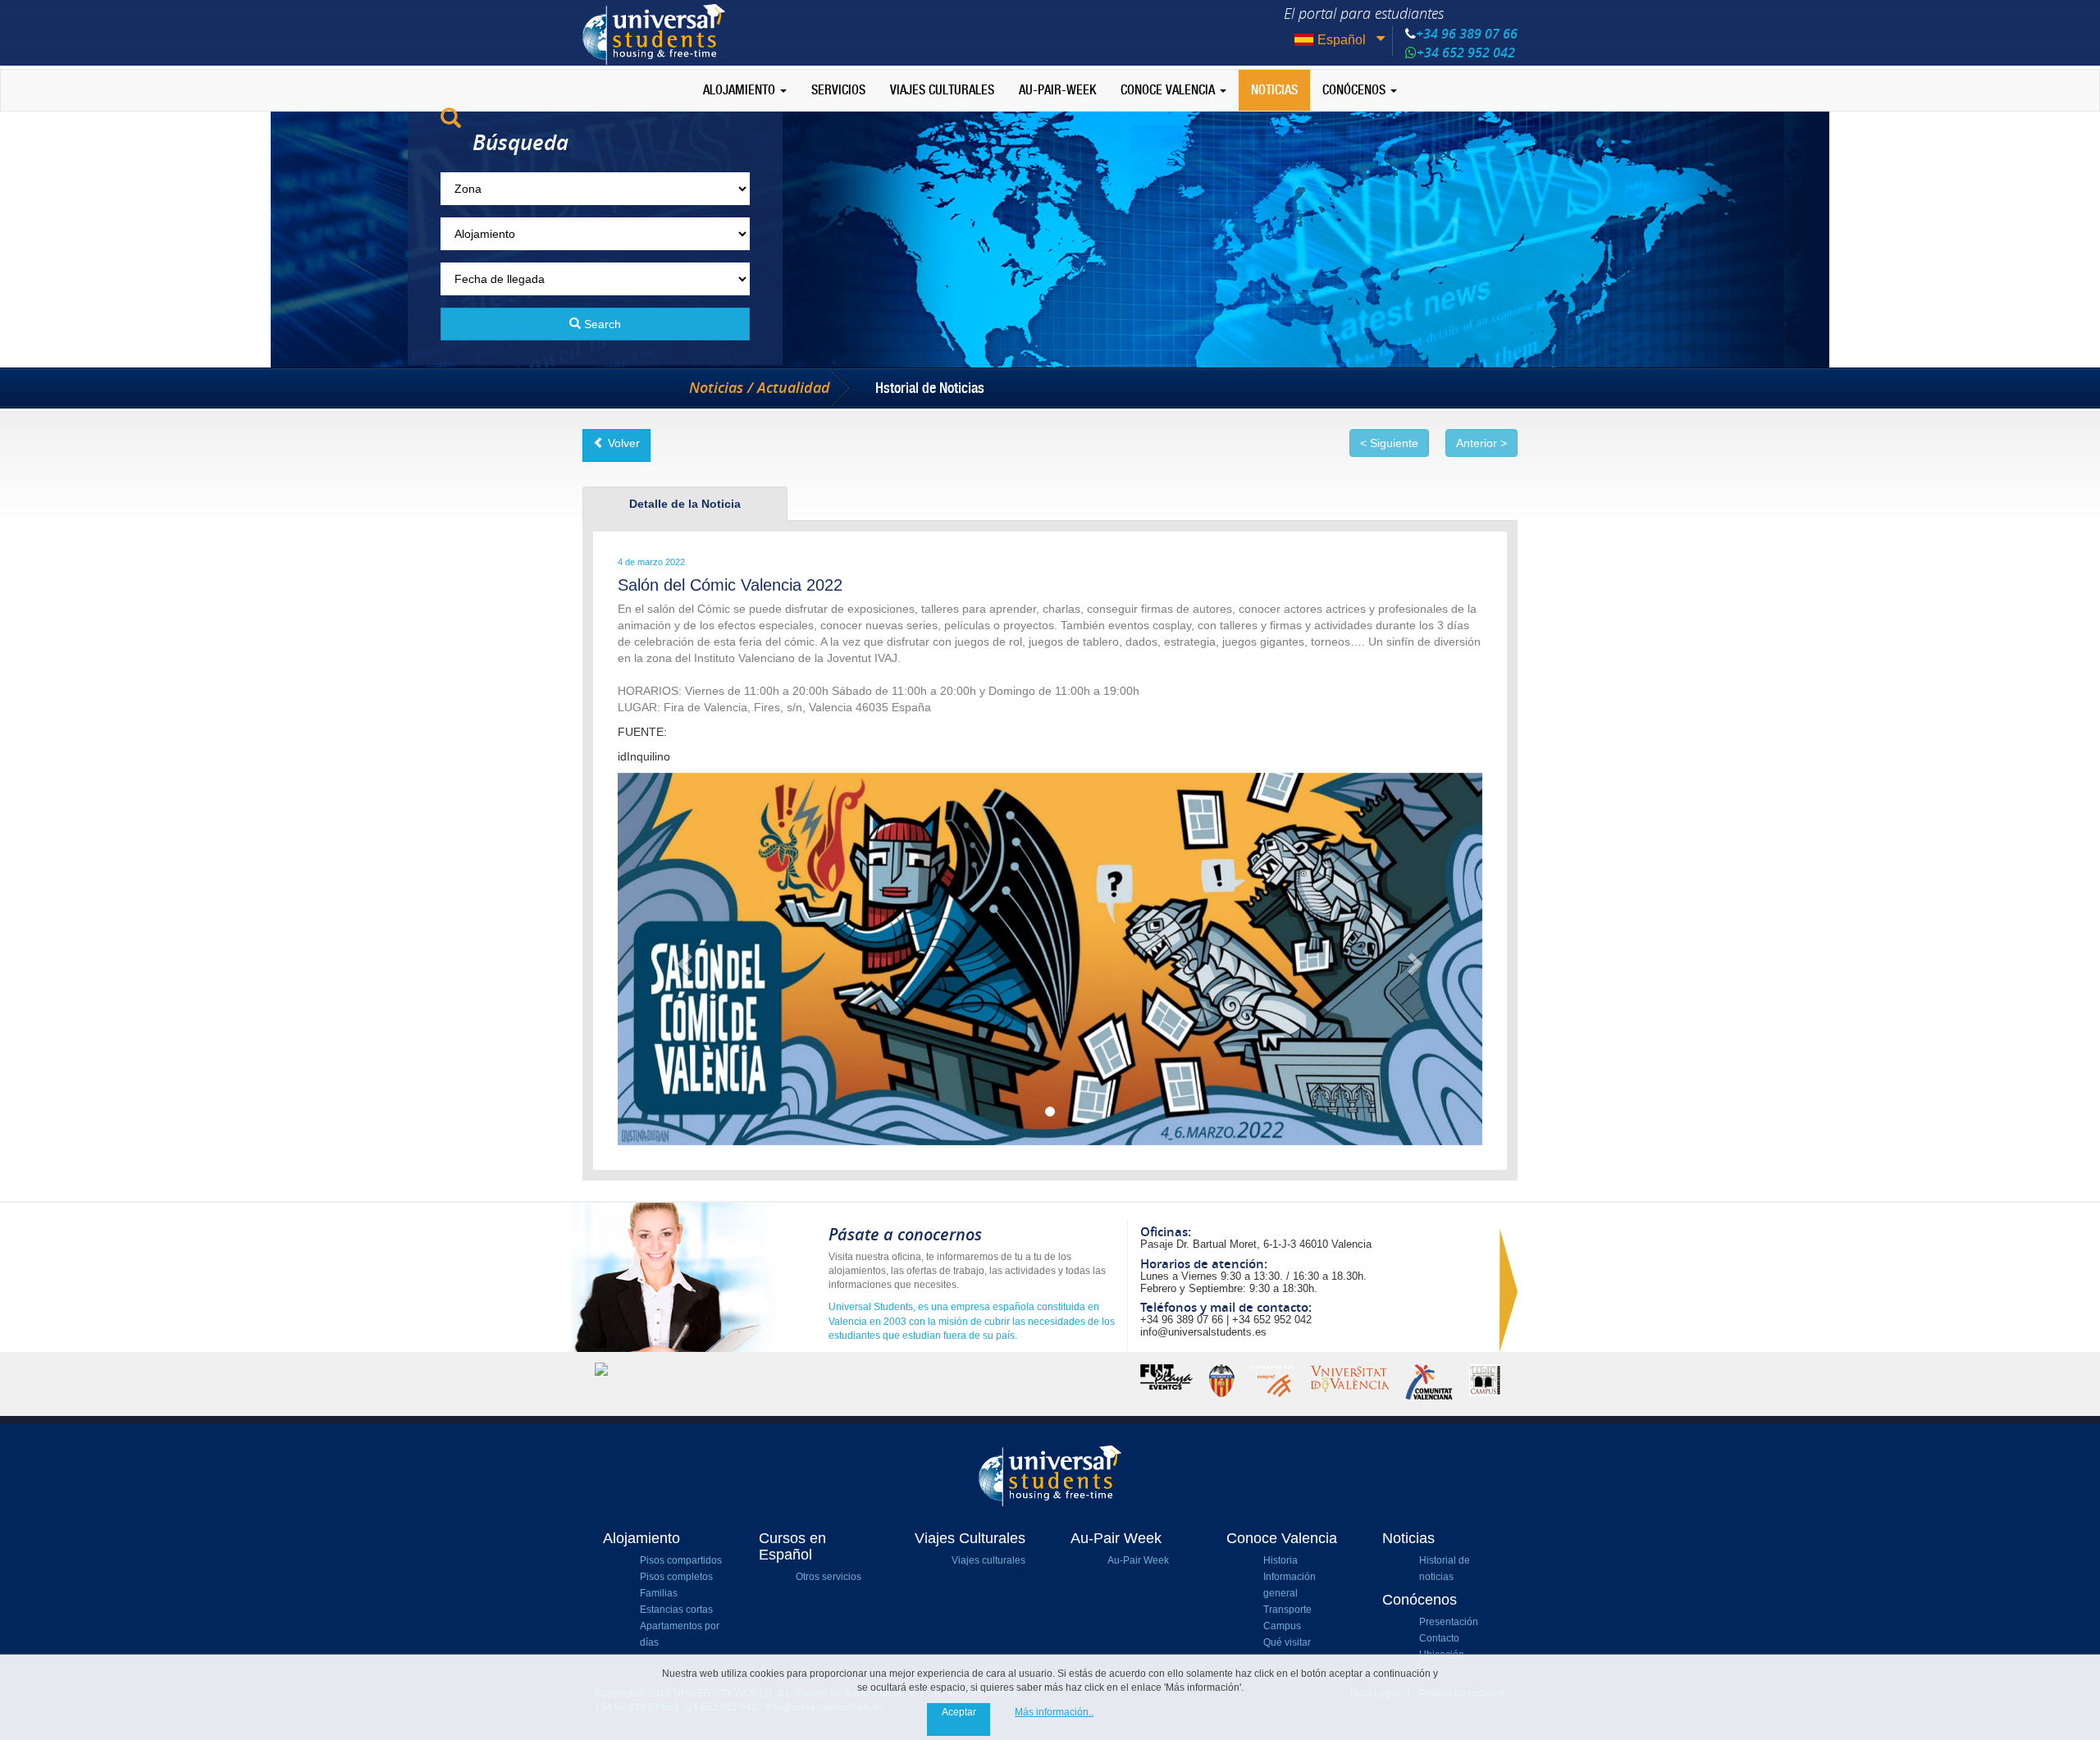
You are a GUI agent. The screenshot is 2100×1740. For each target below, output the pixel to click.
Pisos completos (676, 1577)
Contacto (1439, 1638)
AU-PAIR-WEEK (1057, 90)
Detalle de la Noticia (685, 504)
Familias (659, 1593)
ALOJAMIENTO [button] (741, 90)
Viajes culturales (988, 1560)
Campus (1282, 1626)
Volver (622, 443)
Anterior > (1481, 443)
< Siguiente (1389, 443)
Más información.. (1054, 1712)
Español (1342, 40)
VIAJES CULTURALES (942, 90)
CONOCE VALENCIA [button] (1169, 90)
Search (601, 324)
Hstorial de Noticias (930, 388)
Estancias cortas (676, 1610)
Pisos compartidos (681, 1560)
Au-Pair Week (1138, 1560)
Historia (1281, 1560)
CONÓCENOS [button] (1356, 90)
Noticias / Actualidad (760, 388)
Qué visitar (1287, 1642)
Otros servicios (829, 1577)
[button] (682, 959)
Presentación (1449, 1622)
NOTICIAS (1274, 90)
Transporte (1287, 1610)
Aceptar (959, 1712)
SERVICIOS (838, 90)
